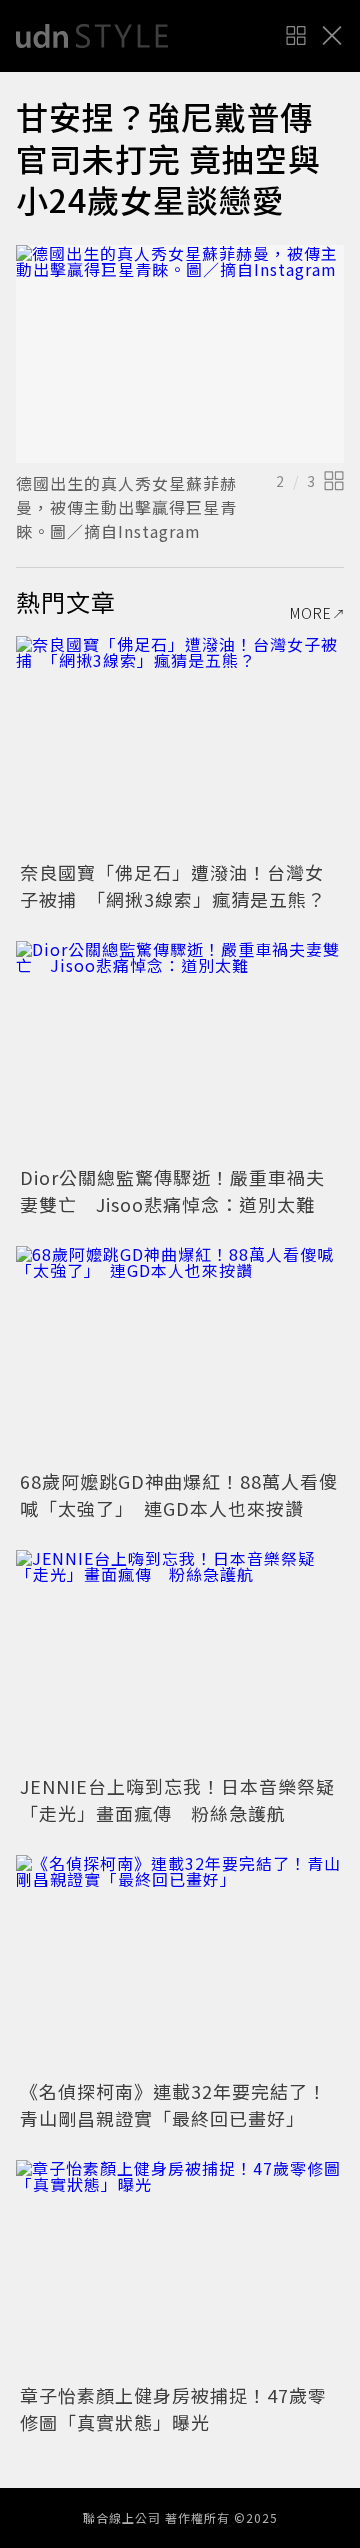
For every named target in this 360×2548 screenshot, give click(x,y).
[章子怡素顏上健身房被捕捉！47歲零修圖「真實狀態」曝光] (180, 2269)
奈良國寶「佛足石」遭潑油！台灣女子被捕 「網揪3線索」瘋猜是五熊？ (173, 885)
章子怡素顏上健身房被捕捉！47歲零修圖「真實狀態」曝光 (173, 2408)
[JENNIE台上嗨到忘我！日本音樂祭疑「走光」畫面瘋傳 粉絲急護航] (180, 1659)
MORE (311, 613)
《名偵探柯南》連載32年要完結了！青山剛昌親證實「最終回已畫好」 (173, 2104)
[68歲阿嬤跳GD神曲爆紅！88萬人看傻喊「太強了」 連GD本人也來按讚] (180, 1355)
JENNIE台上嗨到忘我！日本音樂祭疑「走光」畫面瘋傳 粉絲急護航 (177, 1799)
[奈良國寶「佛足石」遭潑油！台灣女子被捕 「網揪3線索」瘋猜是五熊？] (180, 745)
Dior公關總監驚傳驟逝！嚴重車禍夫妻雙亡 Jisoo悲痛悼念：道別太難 (172, 1190)
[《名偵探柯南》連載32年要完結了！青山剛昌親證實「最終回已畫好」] (180, 1964)
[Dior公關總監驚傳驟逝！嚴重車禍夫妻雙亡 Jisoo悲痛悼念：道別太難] (180, 1050)
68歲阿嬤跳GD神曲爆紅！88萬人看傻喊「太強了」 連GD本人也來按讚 (179, 1494)
